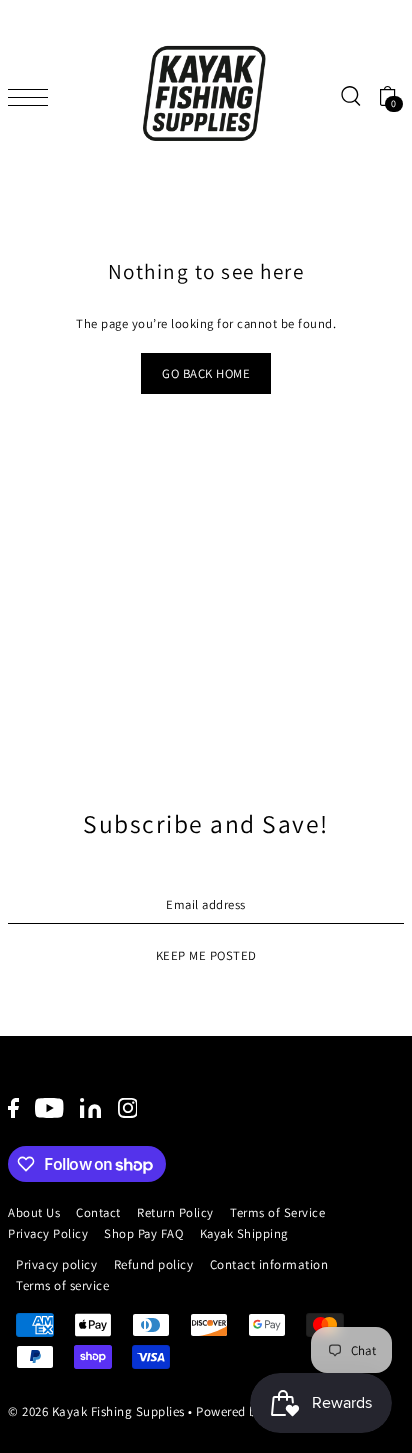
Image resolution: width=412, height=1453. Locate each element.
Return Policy (175, 1212)
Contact (98, 1212)
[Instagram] (128, 1107)
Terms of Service (277, 1212)
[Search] (350, 96)
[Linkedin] (90, 1107)
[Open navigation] (33, 96)
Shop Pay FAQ (143, 1233)
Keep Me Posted (206, 955)
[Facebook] (13, 1107)
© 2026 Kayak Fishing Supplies (96, 1411)
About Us (34, 1212)
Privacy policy (56, 1264)
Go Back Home (206, 373)
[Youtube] (49, 1107)
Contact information (269, 1264)
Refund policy (154, 1264)
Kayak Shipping (244, 1233)
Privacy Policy (48, 1233)
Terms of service (62, 1285)
